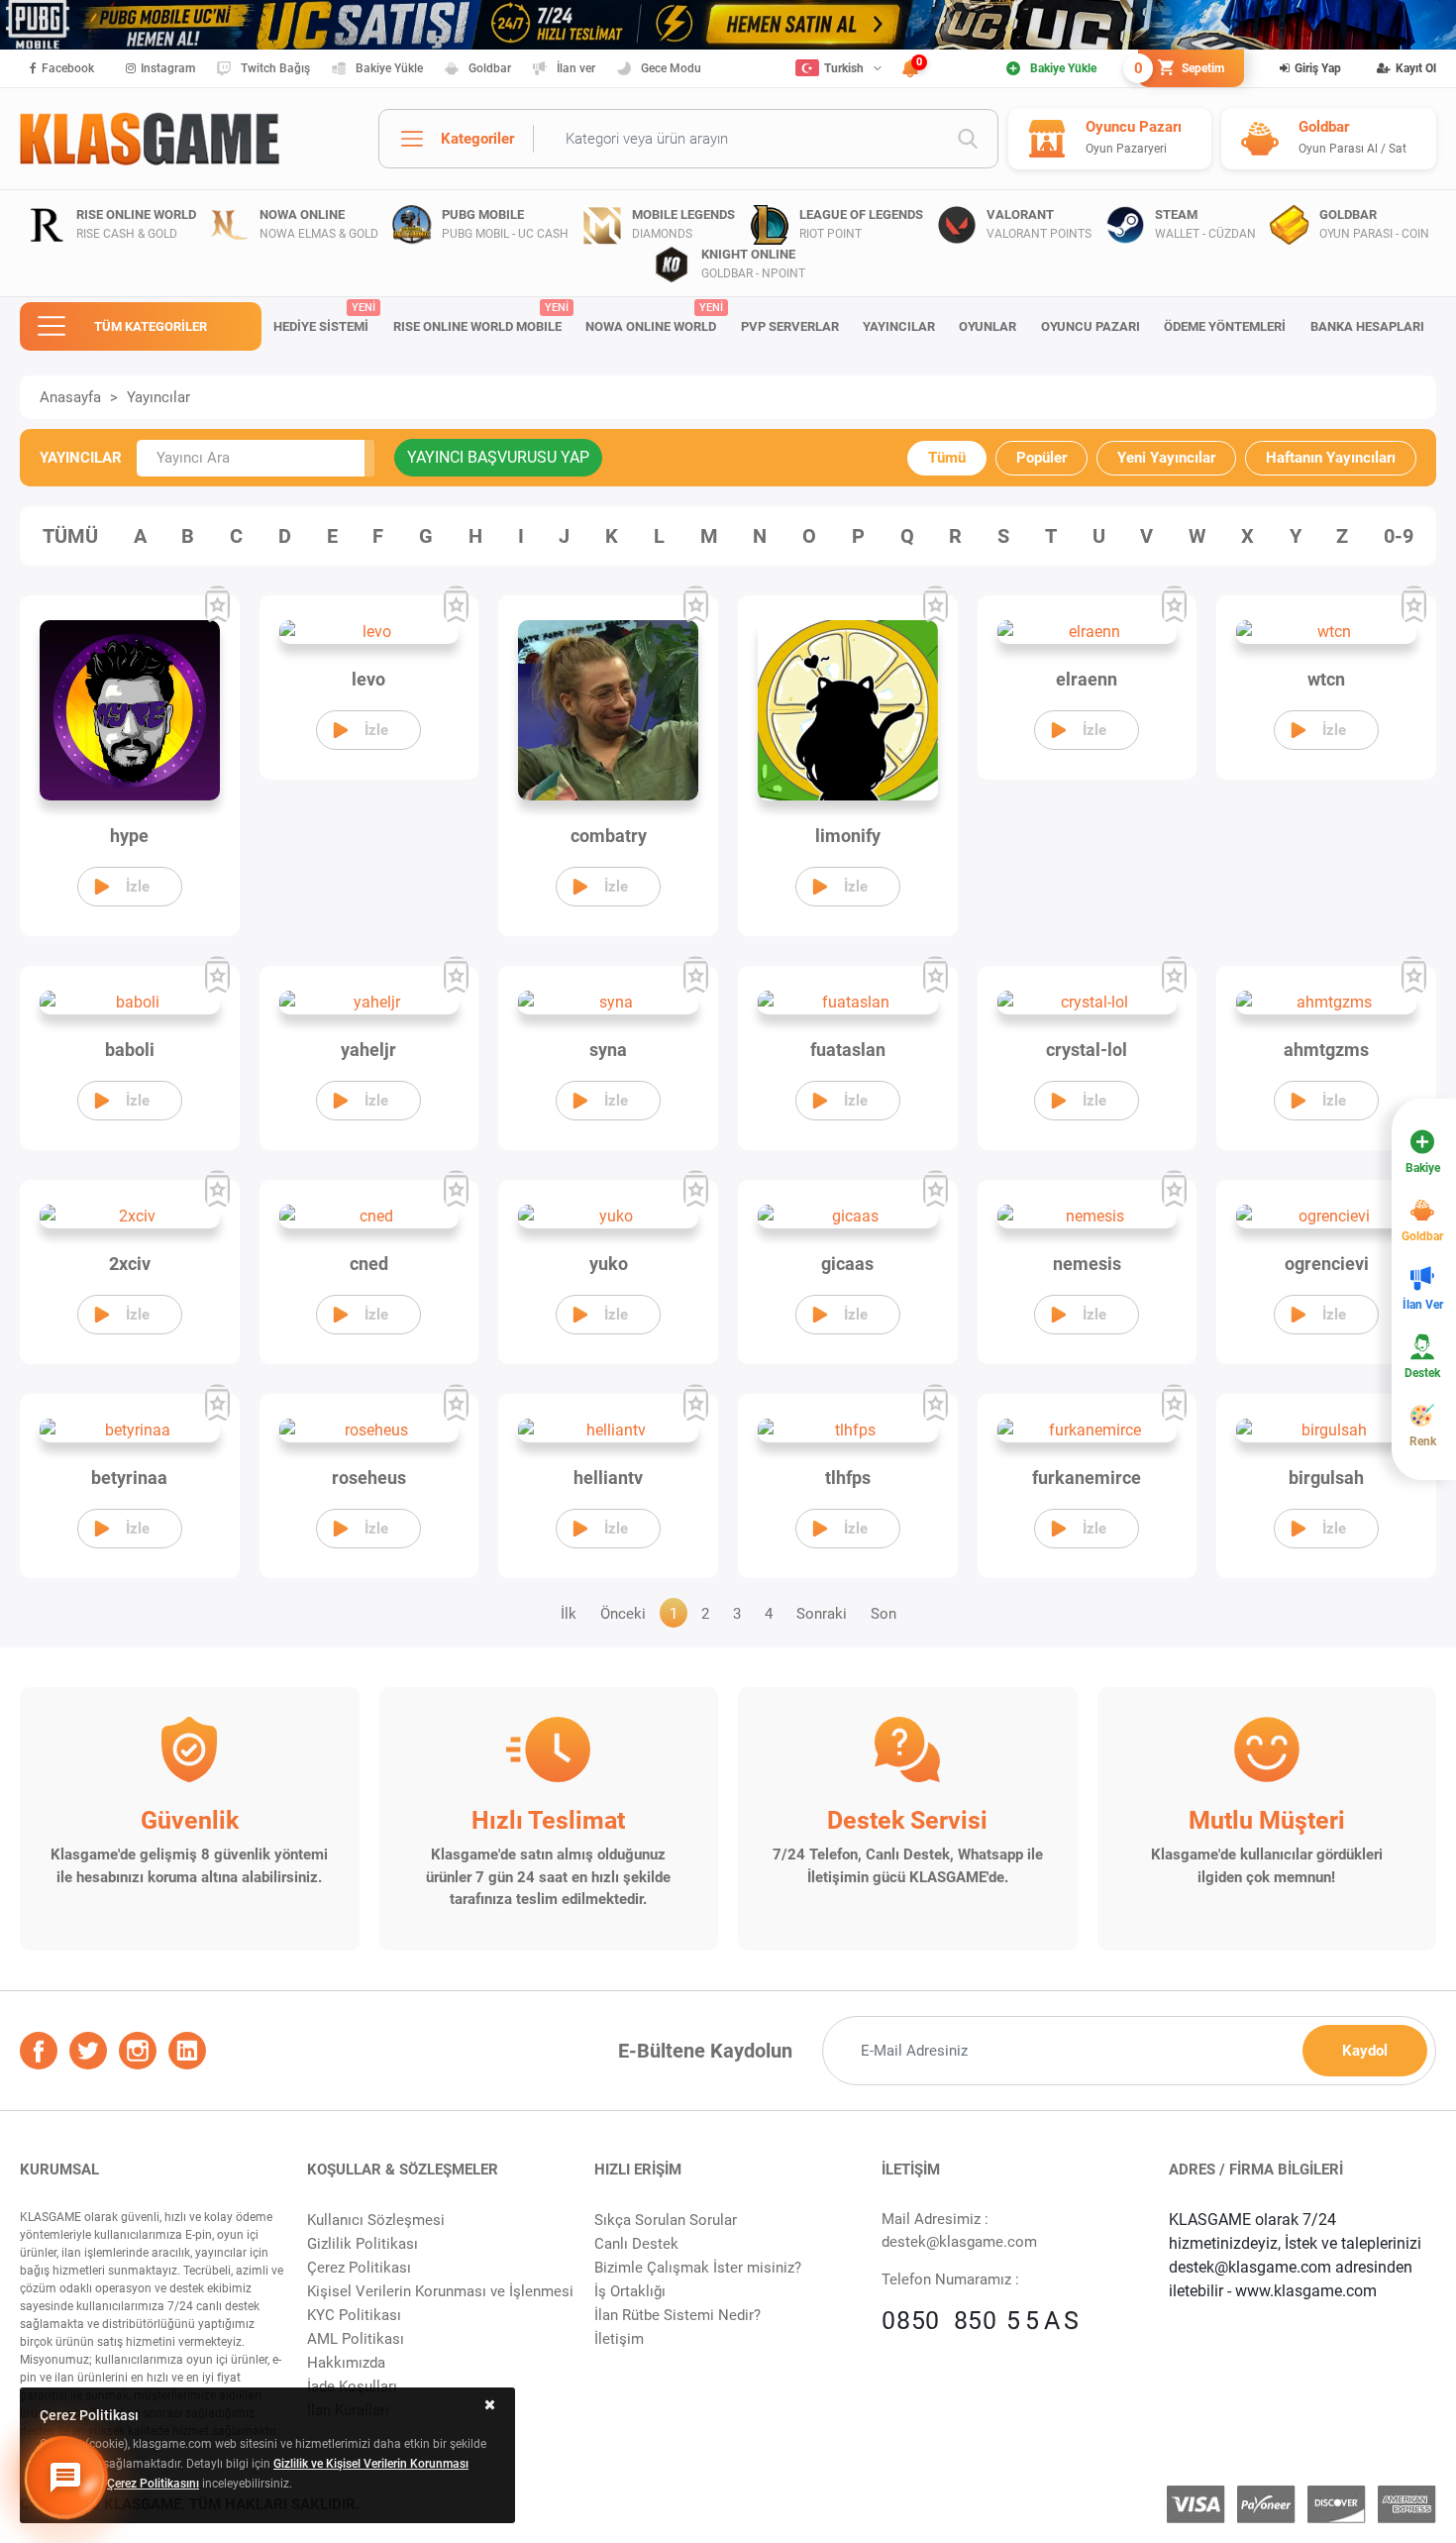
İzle (138, 887)
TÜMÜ (70, 536)
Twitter (88, 2051)
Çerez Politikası (359, 2268)
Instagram (168, 68)
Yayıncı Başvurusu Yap (498, 457)
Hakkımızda (346, 2363)
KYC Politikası (354, 2315)
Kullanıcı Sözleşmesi (376, 2220)
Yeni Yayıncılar (1166, 458)
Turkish (844, 68)
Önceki (623, 1614)
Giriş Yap (1318, 68)
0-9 (1399, 536)
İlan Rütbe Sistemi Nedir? (677, 2315)
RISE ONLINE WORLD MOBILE (481, 318)
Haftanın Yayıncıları (1331, 458)
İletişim (619, 2339)
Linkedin (187, 2051)
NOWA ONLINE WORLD (654, 318)
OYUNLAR (988, 326)
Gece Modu (671, 68)
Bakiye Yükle (389, 68)
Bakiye (1423, 1168)
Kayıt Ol (1416, 68)
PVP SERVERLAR (790, 326)
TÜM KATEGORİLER (151, 326)
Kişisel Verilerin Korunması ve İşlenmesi (440, 2291)
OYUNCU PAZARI (1091, 326)
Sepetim (1181, 68)
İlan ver (576, 68)
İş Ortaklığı (630, 2291)
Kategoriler (477, 139)
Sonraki (822, 1614)
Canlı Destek (636, 2244)
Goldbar (490, 68)
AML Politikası (356, 2339)
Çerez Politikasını (153, 2484)
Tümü (947, 458)
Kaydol (1365, 2051)
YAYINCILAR (899, 326)
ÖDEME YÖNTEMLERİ (1225, 326)
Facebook (68, 68)
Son (884, 1614)
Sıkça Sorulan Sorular (666, 2220)
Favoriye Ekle (217, 605)
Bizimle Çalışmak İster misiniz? (698, 2268)
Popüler (1041, 458)
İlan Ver (1423, 1305)
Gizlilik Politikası (363, 2244)
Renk (1423, 1441)
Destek (1422, 1373)
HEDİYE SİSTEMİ (324, 318)
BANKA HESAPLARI (1367, 326)
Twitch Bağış (275, 68)
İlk (569, 1614)
